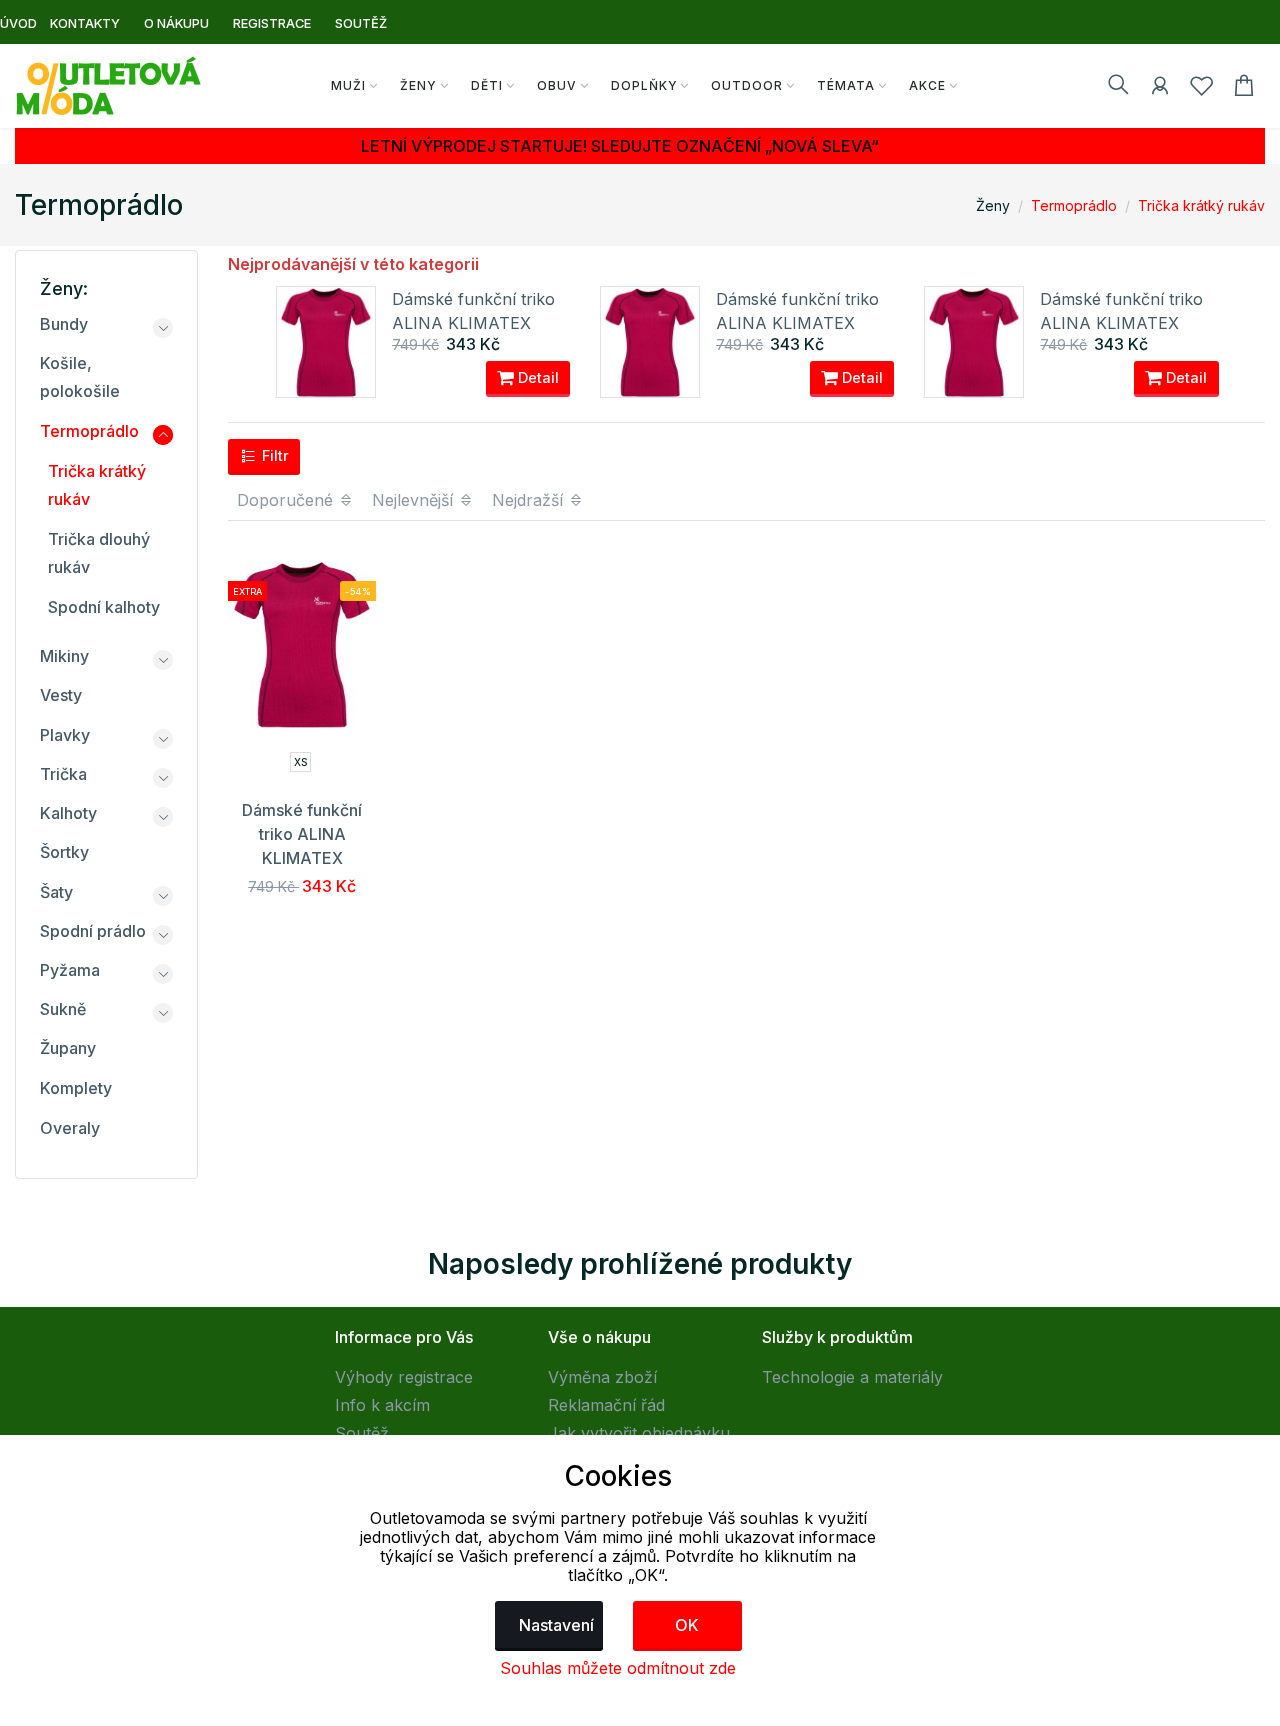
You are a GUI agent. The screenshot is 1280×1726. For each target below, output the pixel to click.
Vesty (61, 695)
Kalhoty (68, 813)
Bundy (64, 324)
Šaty (56, 892)
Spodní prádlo (93, 931)
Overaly (70, 1128)
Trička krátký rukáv (1201, 205)
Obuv (557, 85)
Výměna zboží (602, 1377)
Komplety (76, 1088)
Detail (536, 377)
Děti (487, 85)
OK (687, 1625)
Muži (348, 85)
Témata (846, 85)
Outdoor (747, 85)
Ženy (418, 85)
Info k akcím (382, 1405)
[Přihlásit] (1160, 89)
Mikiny (64, 656)
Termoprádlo (1074, 205)
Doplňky (644, 85)
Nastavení (556, 1625)
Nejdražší (530, 500)
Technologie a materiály (852, 1377)
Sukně (63, 1009)
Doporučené (287, 500)
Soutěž (362, 1433)
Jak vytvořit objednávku (639, 1433)
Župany (68, 1048)
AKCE (927, 85)
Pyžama (70, 970)
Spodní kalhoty (104, 607)
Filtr (273, 455)
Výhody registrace (404, 1377)
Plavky (65, 735)
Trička (63, 774)
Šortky (64, 852)
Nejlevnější (415, 500)
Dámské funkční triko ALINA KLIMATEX (302, 834)
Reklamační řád (606, 1405)
